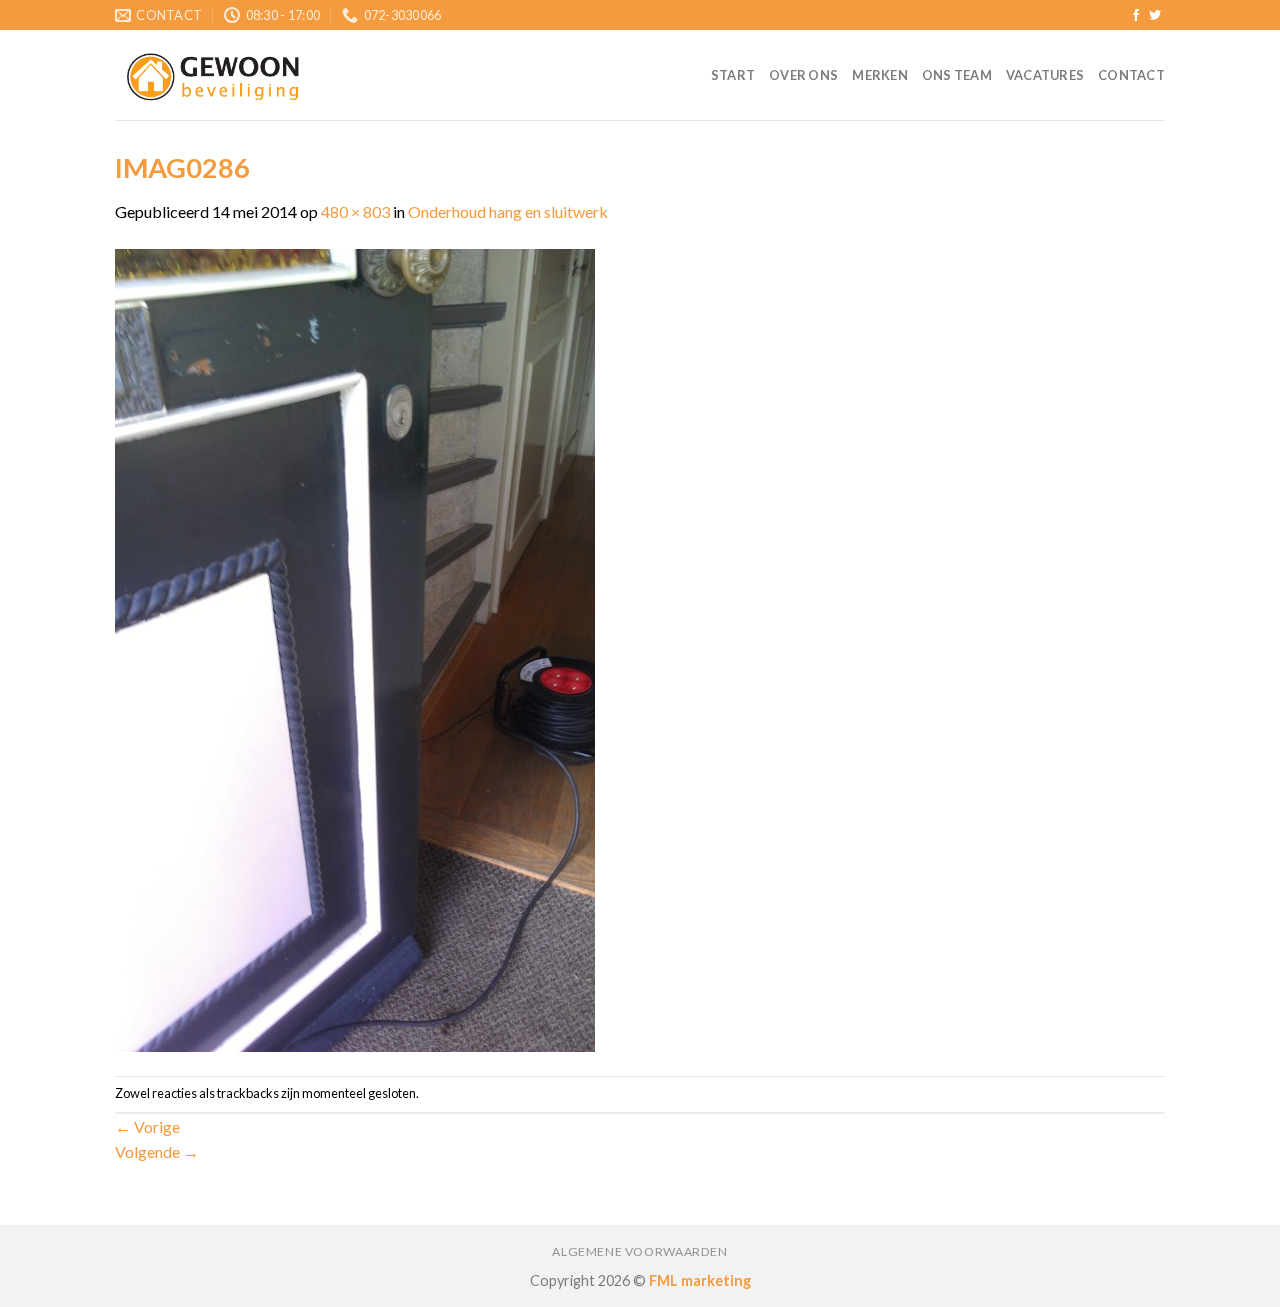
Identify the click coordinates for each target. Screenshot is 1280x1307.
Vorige (147, 1126)
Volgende (157, 1151)
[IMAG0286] (355, 648)
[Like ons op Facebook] (1136, 16)
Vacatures (1045, 75)
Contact (1131, 75)
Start (733, 75)
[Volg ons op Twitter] (1155, 16)
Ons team (957, 75)
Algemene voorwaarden (639, 1251)
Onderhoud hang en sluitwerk (508, 211)
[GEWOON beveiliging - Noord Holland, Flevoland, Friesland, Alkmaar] (215, 75)
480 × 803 (355, 211)
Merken (880, 75)
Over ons (803, 75)
